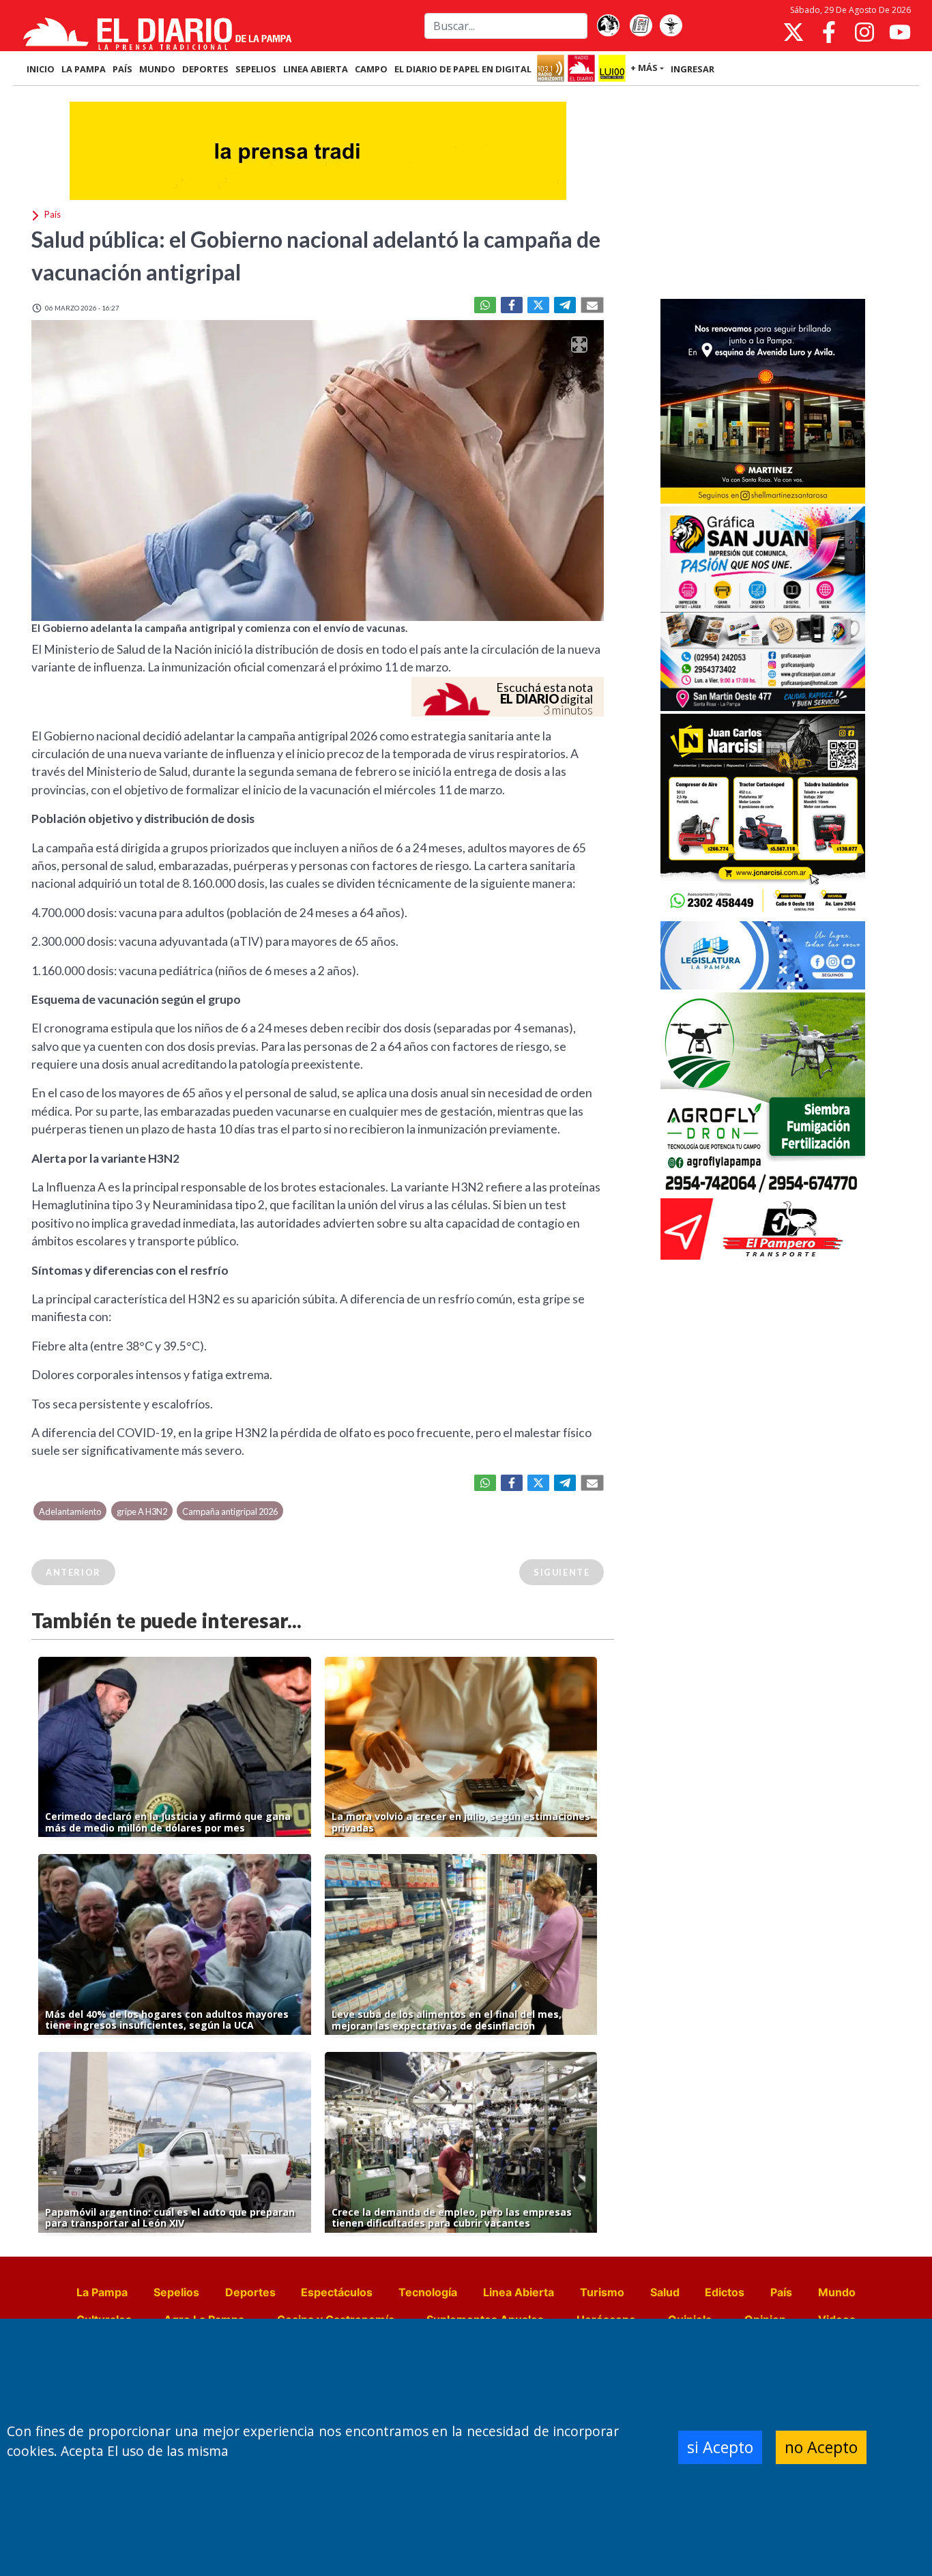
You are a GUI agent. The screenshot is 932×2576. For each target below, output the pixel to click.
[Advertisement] (763, 194)
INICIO (41, 69)
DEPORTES (205, 69)
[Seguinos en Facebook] (829, 32)
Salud (665, 2292)
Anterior (73, 1572)
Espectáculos (337, 2292)
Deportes (250, 2292)
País (781, 2292)
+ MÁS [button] (644, 68)
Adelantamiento (70, 1511)
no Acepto (821, 2447)
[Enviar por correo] (592, 305)
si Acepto (720, 2447)
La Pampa (102, 2292)
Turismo (602, 2292)
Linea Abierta (519, 2292)
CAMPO (371, 69)
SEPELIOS (256, 69)
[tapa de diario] (641, 26)
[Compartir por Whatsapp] (485, 305)
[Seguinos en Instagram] (864, 32)
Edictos (725, 2292)
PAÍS (122, 69)
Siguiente (562, 1572)
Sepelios (176, 2292)
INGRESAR (693, 69)
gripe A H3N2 (142, 1511)
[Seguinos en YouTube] (900, 32)
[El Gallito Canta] (608, 26)
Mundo (837, 2292)
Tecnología (428, 2292)
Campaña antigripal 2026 (230, 1511)
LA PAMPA (84, 69)
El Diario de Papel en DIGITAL (463, 69)
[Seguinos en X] (793, 32)
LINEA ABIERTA (316, 69)
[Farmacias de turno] (671, 26)
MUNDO (157, 69)
